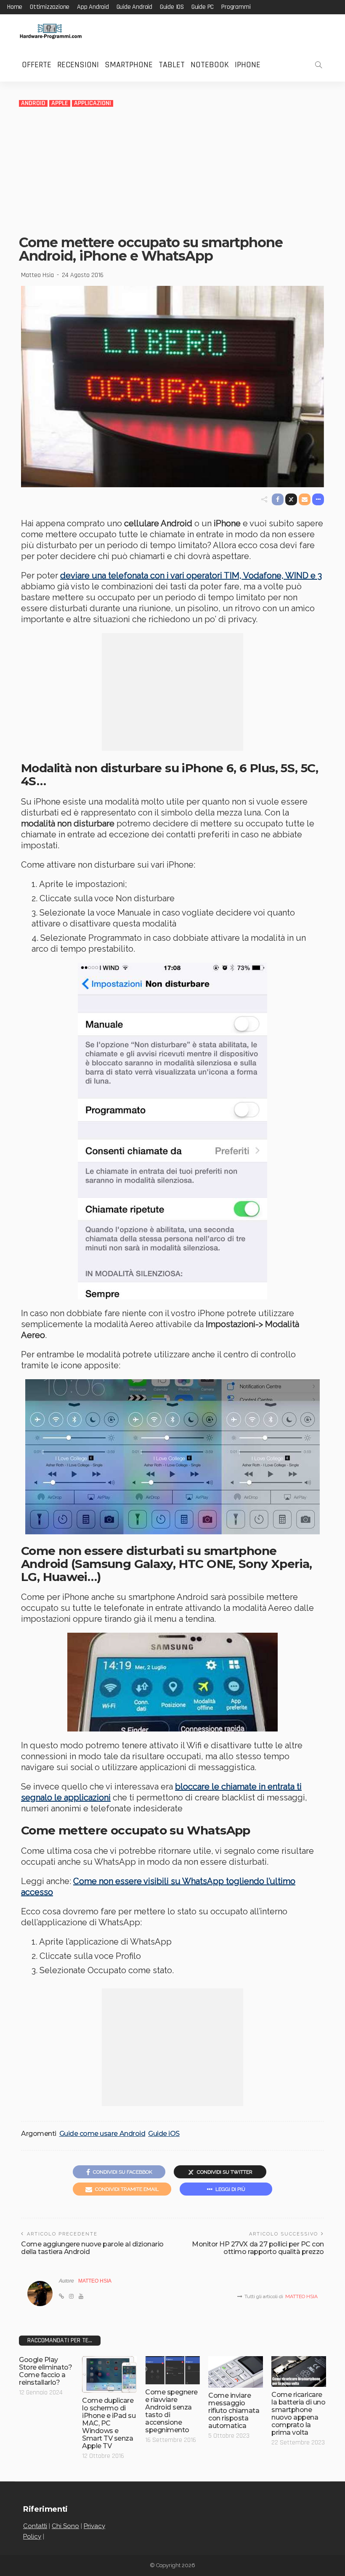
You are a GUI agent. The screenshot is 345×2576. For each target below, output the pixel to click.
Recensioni (78, 65)
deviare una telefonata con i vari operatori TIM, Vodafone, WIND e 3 (191, 575)
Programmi (236, 7)
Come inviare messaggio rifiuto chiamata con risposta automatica (234, 2411)
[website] (61, 2296)
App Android (93, 7)
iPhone (248, 65)
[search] (318, 65)
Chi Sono (65, 2526)
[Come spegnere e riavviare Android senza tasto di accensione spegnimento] (172, 2370)
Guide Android (134, 7)
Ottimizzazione (50, 7)
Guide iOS (172, 7)
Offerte (37, 65)
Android (33, 103)
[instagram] (71, 2296)
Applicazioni (93, 103)
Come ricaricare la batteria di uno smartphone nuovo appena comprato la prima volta (298, 2414)
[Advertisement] (172, 171)
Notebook (210, 65)
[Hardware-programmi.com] (50, 31)
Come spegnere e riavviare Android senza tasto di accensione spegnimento (171, 2411)
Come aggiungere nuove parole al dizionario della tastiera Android (92, 2248)
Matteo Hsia (37, 275)
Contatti (35, 2526)
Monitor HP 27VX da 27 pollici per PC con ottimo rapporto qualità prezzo (258, 2248)
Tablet (172, 65)
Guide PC (203, 7)
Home (15, 7)
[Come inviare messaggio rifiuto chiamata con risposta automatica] (236, 2372)
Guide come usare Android (102, 2134)
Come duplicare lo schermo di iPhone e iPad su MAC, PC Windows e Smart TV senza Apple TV (109, 2423)
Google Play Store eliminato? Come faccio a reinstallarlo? (45, 2371)
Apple (60, 103)
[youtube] (81, 2296)
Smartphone (129, 65)
